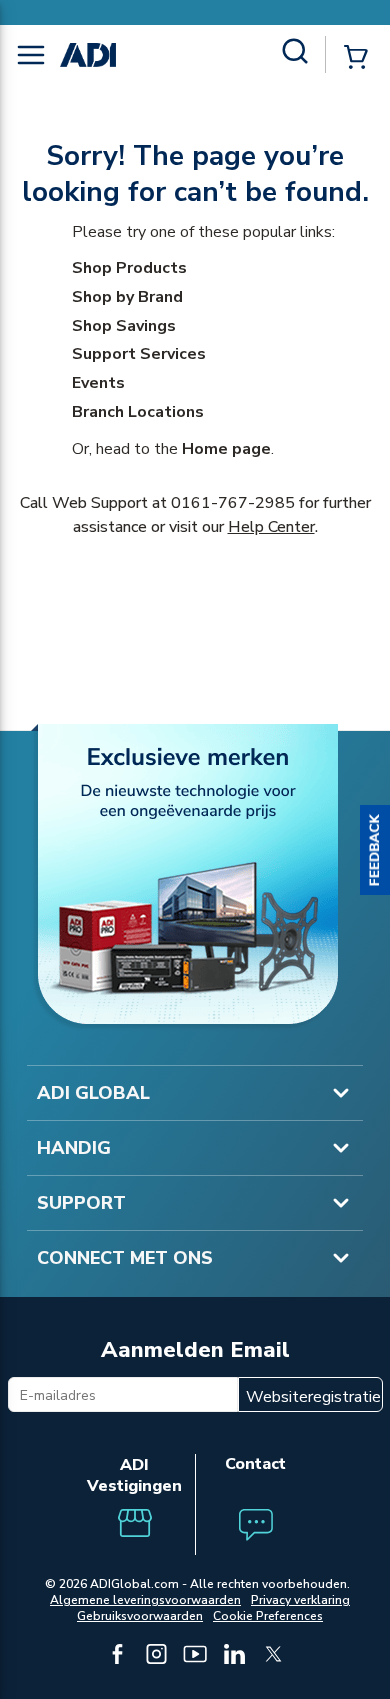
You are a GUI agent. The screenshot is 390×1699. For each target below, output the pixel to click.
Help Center (271, 527)
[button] (375, 850)
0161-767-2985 (233, 503)
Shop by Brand (127, 297)
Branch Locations (138, 412)
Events (98, 383)
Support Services (139, 354)
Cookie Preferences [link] (268, 1616)
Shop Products (129, 268)
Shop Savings (124, 326)
